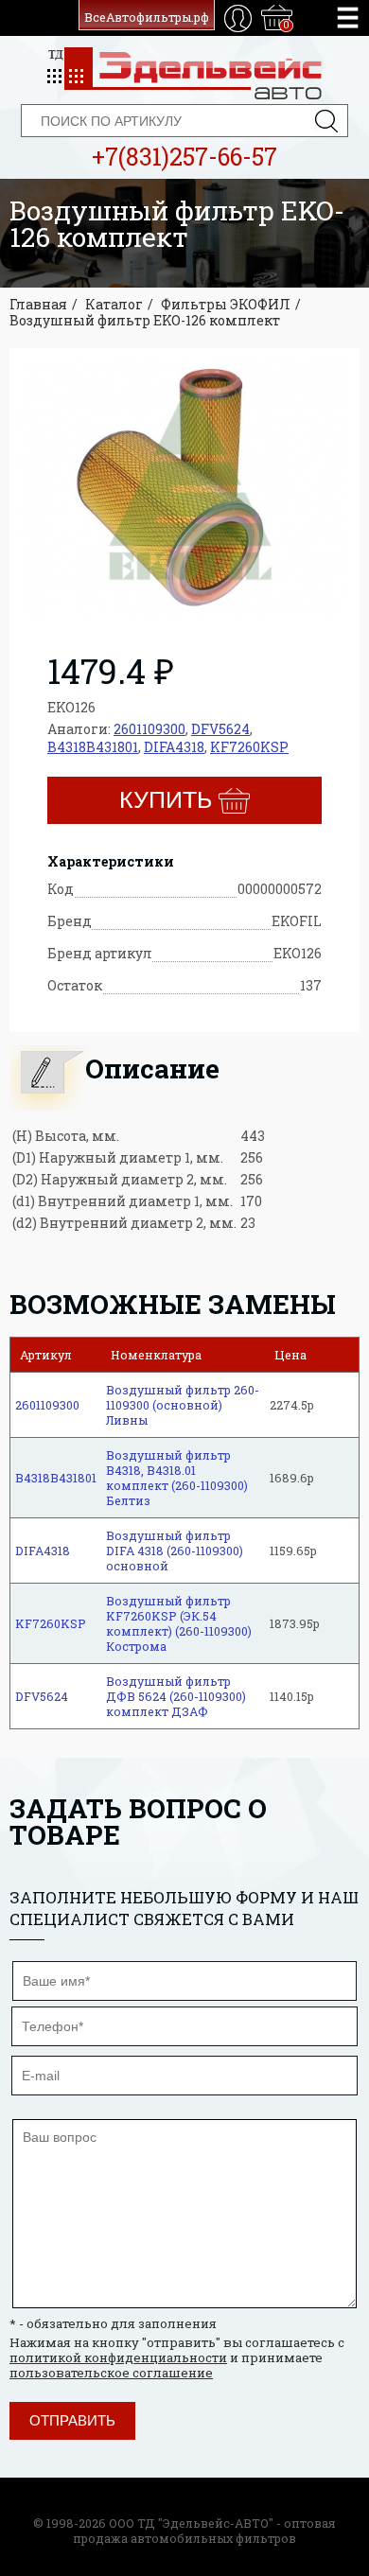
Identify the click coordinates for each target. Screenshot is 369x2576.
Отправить (72, 2420)
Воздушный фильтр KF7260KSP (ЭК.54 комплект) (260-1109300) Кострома (179, 1623)
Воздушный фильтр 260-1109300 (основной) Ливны (183, 1405)
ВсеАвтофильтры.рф (147, 17)
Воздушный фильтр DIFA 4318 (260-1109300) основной (175, 1551)
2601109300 (149, 729)
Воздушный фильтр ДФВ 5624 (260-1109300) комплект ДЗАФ (176, 1696)
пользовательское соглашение (111, 2373)
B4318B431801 (93, 747)
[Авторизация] (238, 18)
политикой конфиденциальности (118, 2357)
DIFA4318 (174, 747)
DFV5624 (220, 729)
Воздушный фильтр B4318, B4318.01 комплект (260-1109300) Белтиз (177, 1478)
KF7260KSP (249, 747)
